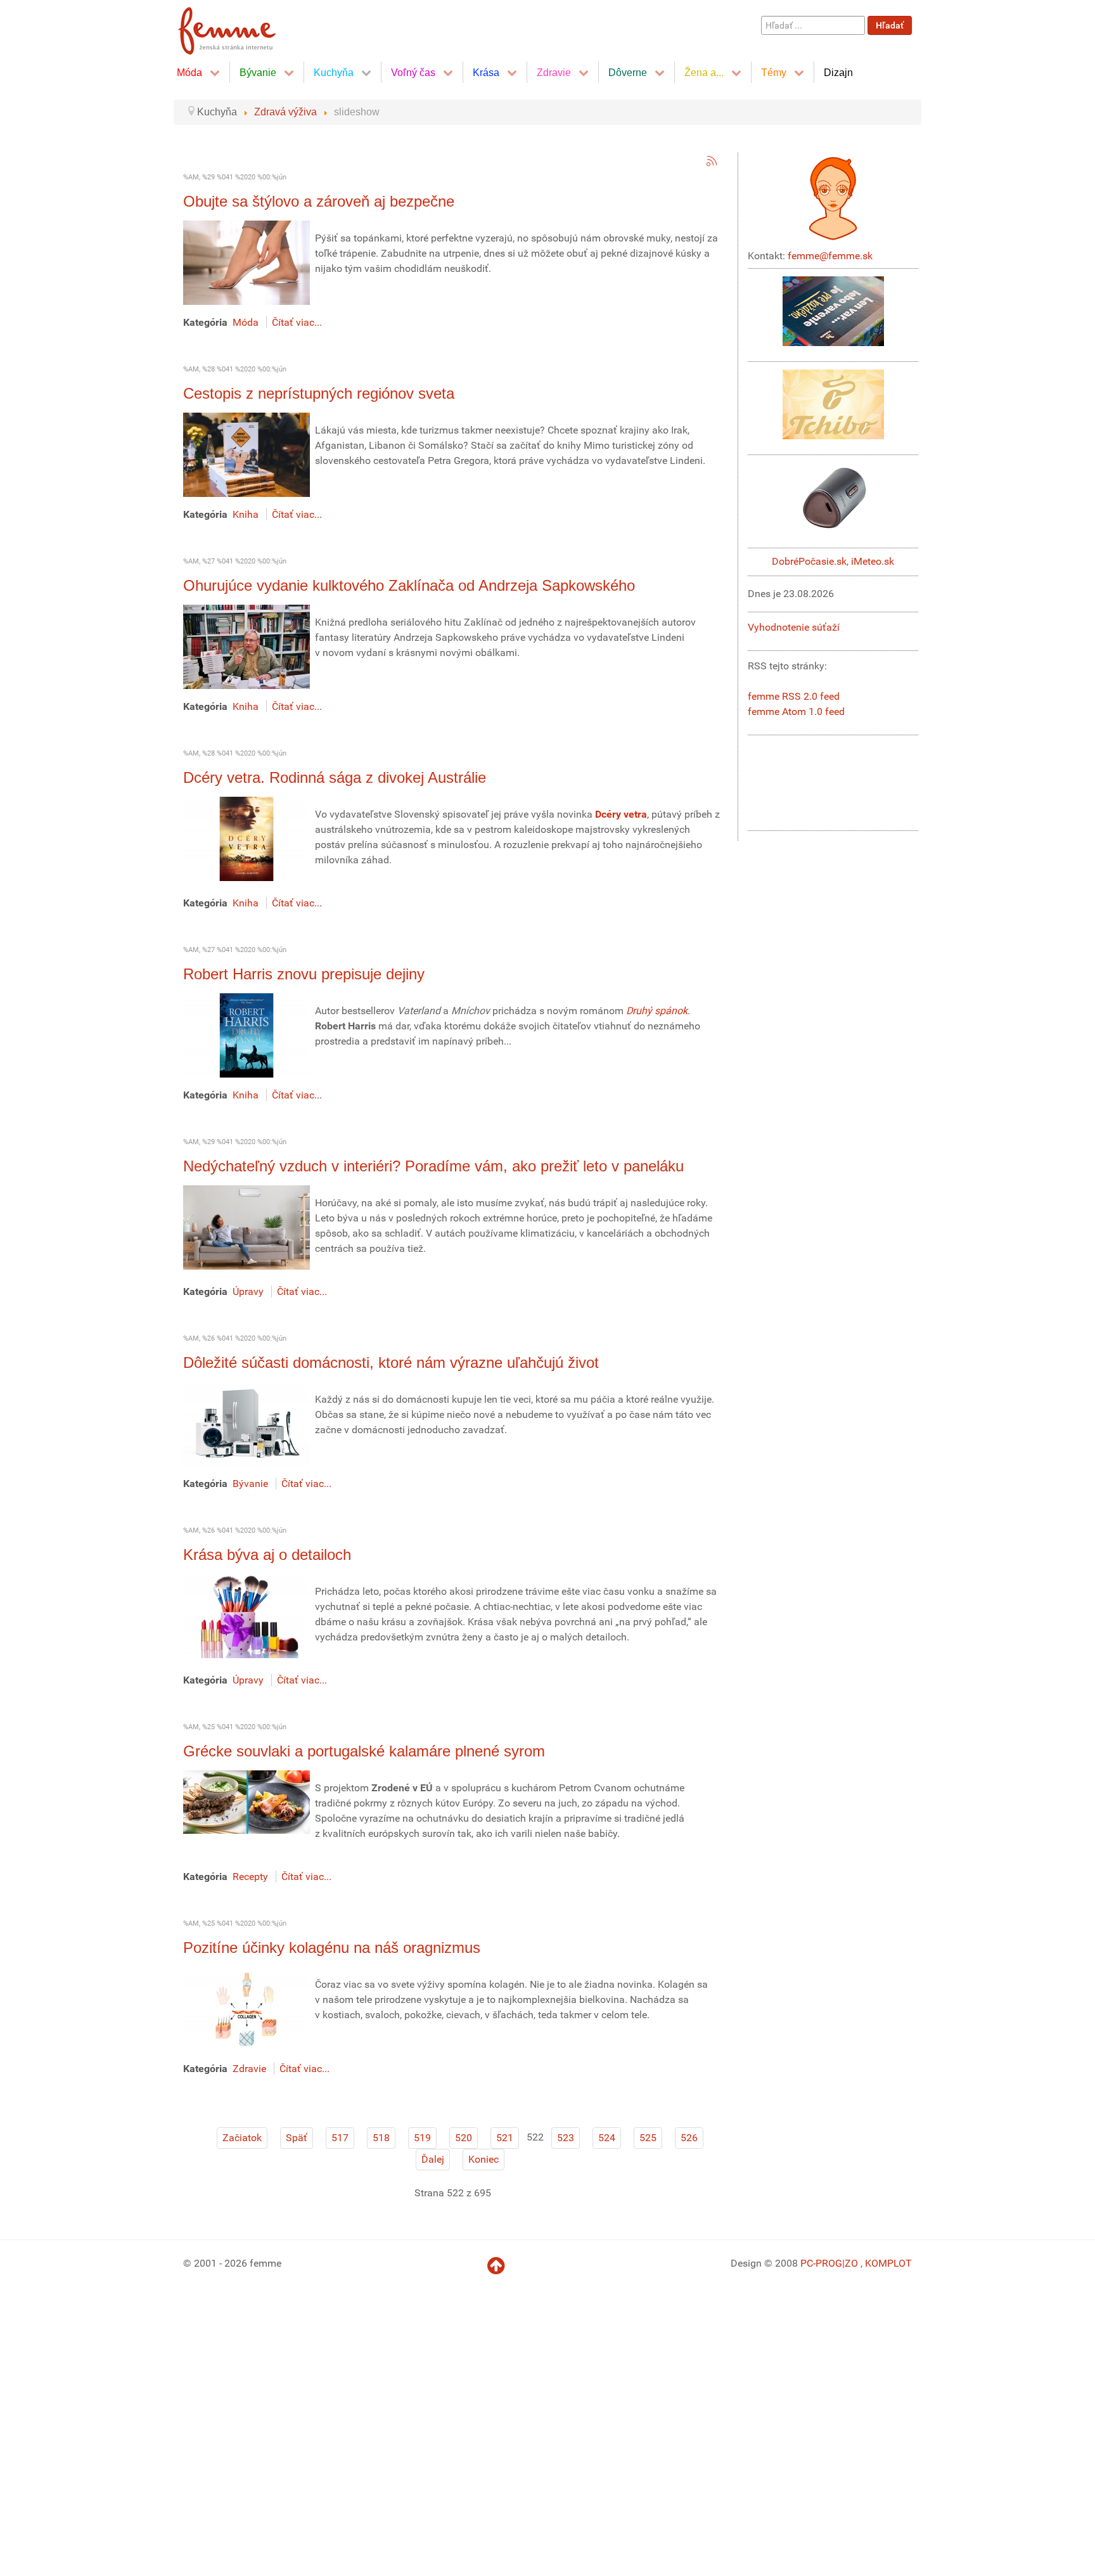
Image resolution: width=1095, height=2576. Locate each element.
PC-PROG (821, 2263)
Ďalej (433, 2159)
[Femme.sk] (241, 27)
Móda (246, 322)
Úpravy (248, 1291)
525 (648, 2138)
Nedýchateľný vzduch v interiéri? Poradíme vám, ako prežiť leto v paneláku (433, 1166)
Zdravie (249, 2069)
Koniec (483, 2159)
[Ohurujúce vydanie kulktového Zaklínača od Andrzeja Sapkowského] (247, 646)
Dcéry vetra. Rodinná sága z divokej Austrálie (335, 777)
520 (464, 2138)
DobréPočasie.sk (809, 561)
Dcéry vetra (621, 814)
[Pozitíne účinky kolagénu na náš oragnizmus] (247, 2008)
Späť (297, 2138)
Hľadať (890, 25)
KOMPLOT (888, 2263)
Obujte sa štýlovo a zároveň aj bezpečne (319, 201)
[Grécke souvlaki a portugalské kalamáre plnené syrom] (247, 1801)
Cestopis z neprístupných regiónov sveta (319, 393)
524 (607, 2138)
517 (340, 2138)
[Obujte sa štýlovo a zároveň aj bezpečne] (247, 262)
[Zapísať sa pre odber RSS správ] (712, 161)
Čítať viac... (297, 322)
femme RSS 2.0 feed (794, 696)
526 (689, 2138)
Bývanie (250, 1484)
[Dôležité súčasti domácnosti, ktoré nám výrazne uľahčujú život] (247, 1423)
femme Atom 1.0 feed (796, 712)
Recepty (250, 1877)
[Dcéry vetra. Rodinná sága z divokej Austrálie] (247, 838)
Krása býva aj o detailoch (267, 1555)
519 (422, 2138)
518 (381, 2138)
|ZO (851, 2263)
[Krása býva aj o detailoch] (247, 1615)
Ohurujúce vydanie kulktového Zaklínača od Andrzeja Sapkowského (409, 585)
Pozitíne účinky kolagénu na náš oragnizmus (332, 1948)
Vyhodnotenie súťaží (794, 627)
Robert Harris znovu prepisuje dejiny (304, 974)
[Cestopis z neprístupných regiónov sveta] (247, 454)
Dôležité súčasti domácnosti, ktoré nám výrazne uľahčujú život (391, 1362)
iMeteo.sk (873, 561)
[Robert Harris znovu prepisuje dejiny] (247, 1035)
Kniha (246, 514)
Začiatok (242, 2138)
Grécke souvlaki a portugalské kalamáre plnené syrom (364, 1751)
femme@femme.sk (830, 256)
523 (566, 2138)
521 (505, 2138)
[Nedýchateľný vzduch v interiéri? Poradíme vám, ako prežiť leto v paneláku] (247, 1227)
